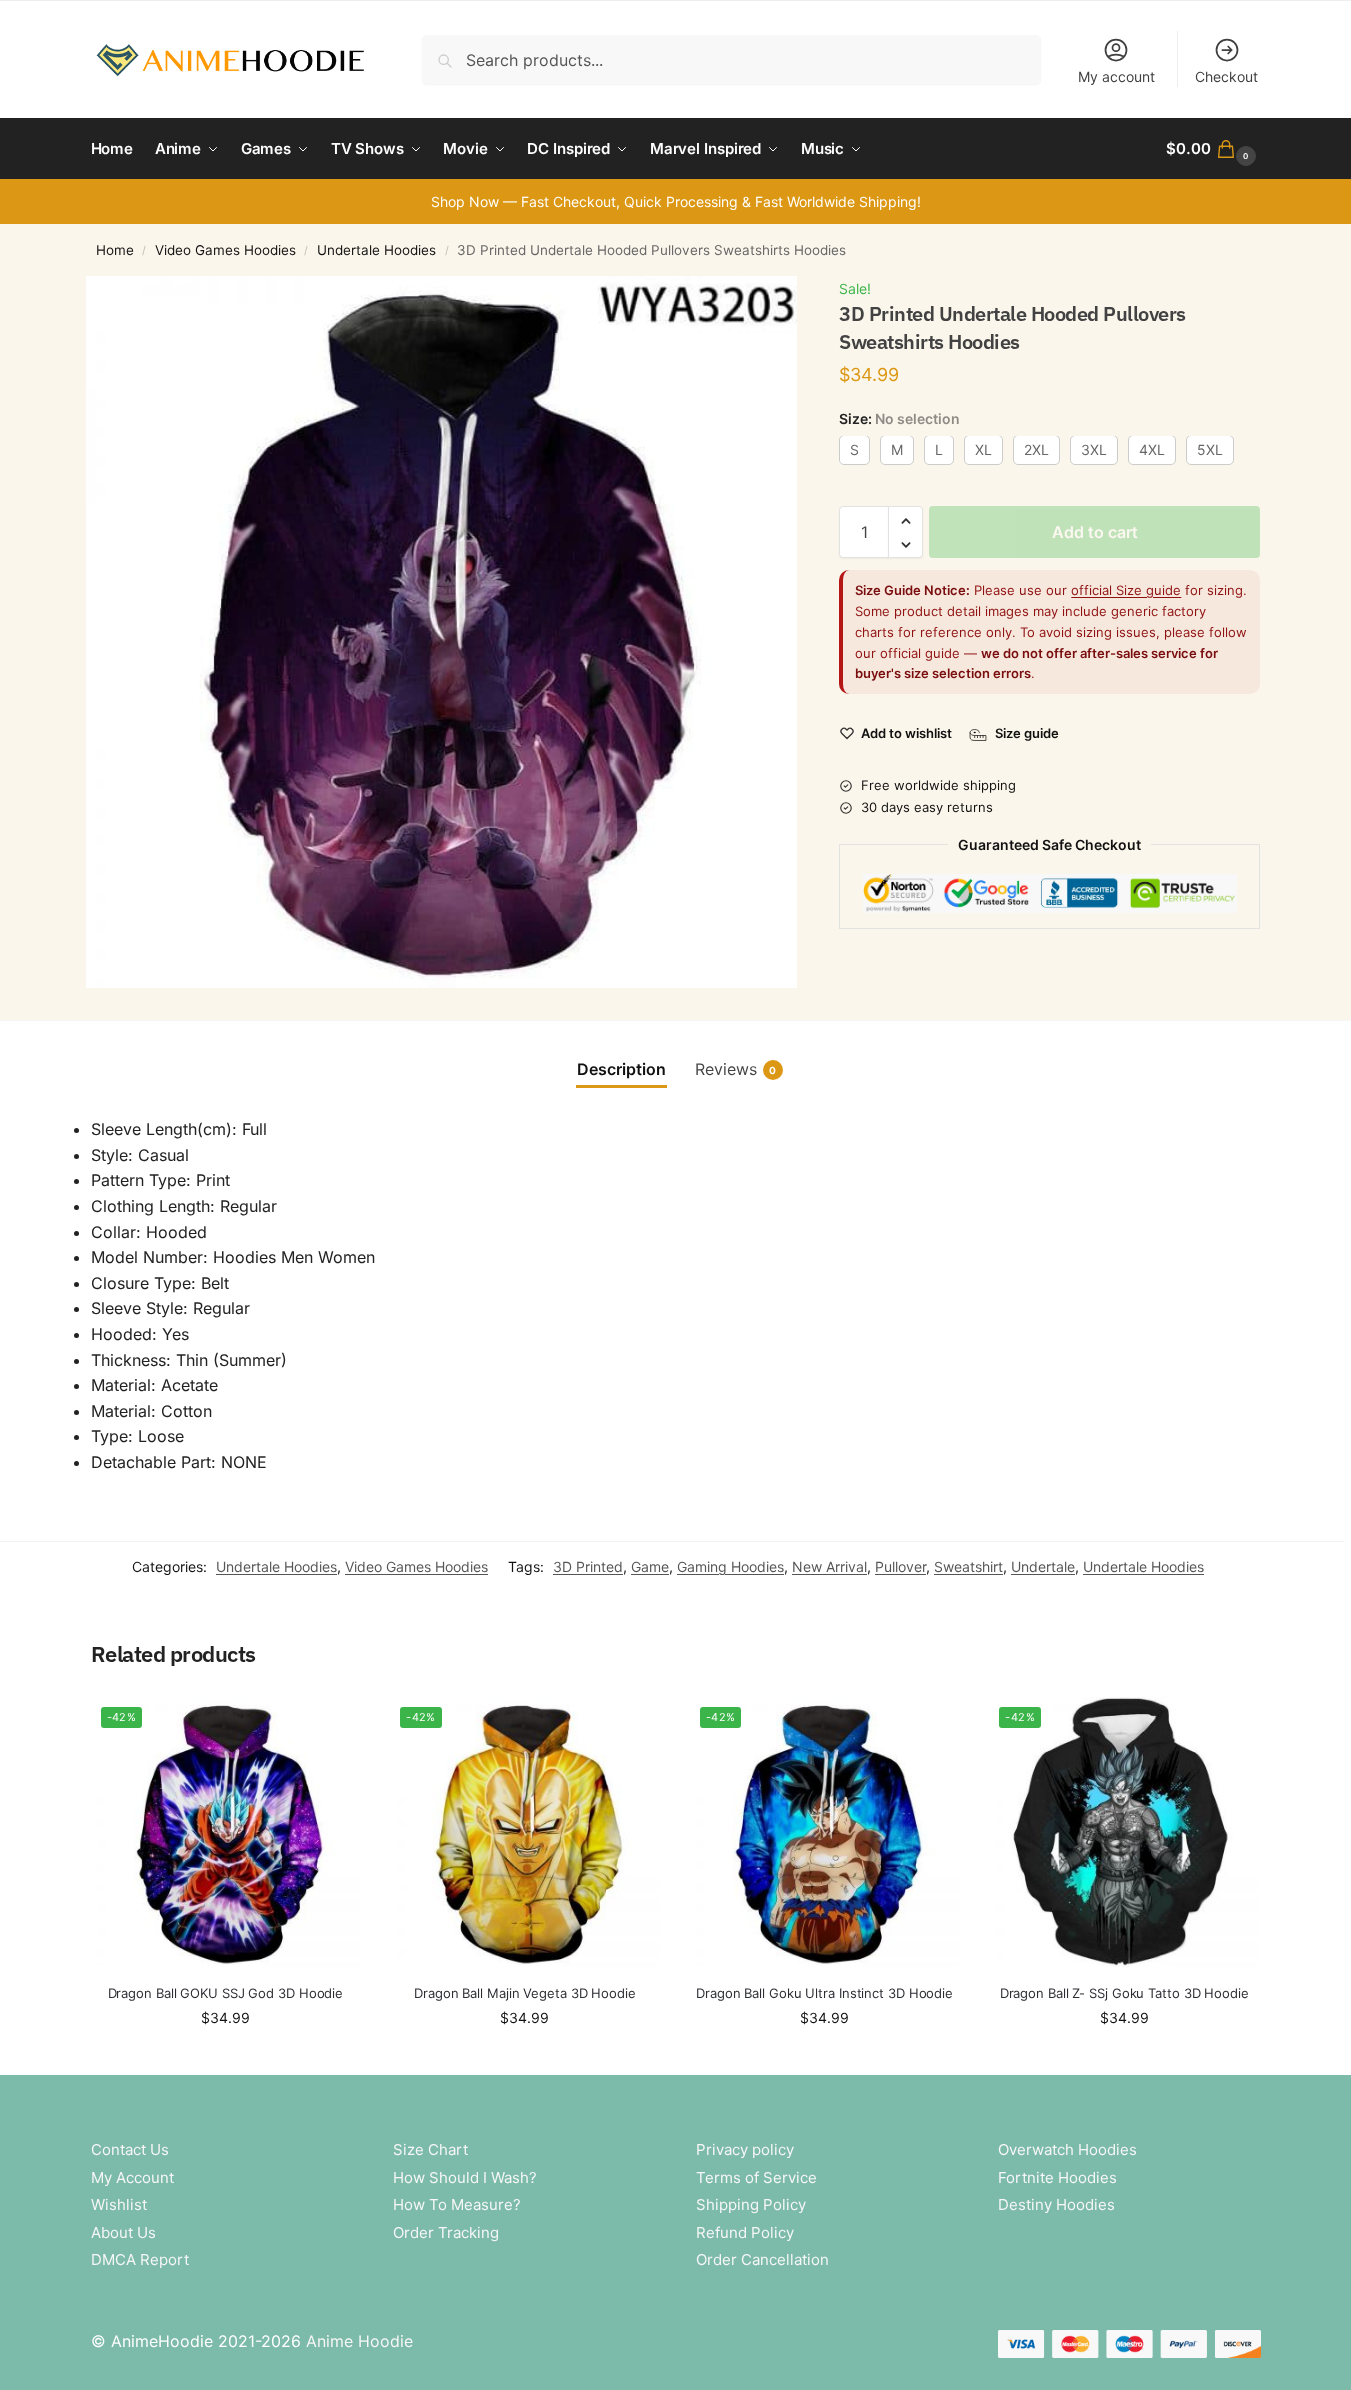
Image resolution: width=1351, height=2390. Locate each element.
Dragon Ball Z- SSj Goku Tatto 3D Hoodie (1124, 1993)
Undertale (1043, 1566)
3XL (1094, 450)
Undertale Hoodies (376, 250)
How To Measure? (457, 2204)
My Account (132, 2177)
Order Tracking (446, 2232)
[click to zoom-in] (442, 632)
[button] (1213, 149)
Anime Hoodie (359, 2341)
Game (650, 1566)
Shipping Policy (751, 2204)
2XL (1036, 450)
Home (115, 250)
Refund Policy (745, 2232)
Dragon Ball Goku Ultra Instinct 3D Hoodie (824, 1993)
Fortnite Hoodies (1057, 2177)
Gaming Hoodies (730, 1566)
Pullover (900, 1566)
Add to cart (1095, 533)
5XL (1210, 450)
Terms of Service (756, 2177)
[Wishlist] (330, 1727)
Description (621, 1069)
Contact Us (130, 2149)
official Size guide (1126, 591)
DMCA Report (140, 2259)
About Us (123, 2232)
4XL (1152, 450)
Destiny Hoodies (1056, 2204)
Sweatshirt (968, 1566)
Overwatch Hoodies (1067, 2149)
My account (1116, 76)
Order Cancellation (762, 2259)
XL (983, 450)
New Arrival (829, 1566)
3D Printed (588, 1566)
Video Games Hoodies (225, 250)
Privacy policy (745, 2149)
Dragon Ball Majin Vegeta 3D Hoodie (525, 1993)
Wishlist (119, 2204)
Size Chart (430, 2149)
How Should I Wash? (465, 2177)
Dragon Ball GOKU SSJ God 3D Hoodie (226, 1993)
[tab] (621, 1069)
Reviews (736, 1069)
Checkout (1226, 76)
